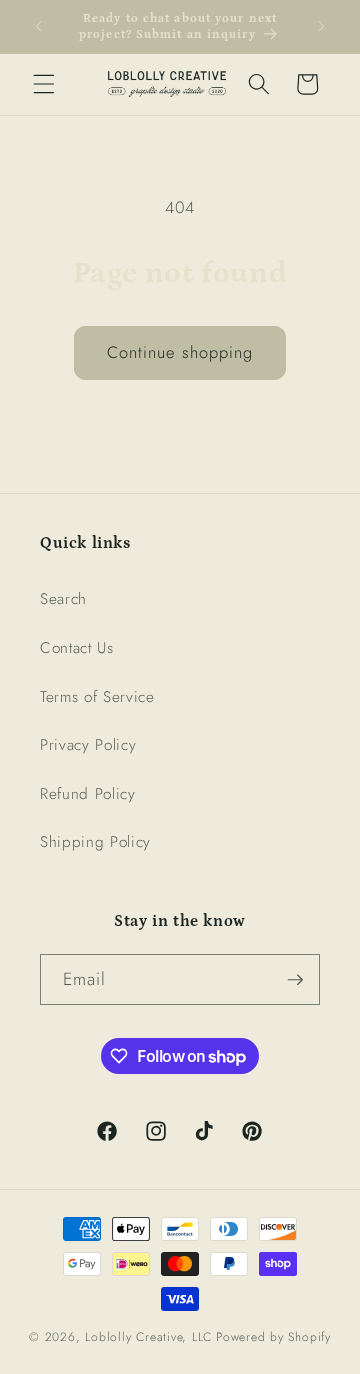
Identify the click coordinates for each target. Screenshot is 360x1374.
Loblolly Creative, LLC (148, 1337)
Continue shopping (180, 352)
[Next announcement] (322, 27)
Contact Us (77, 648)
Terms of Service (97, 697)
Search (63, 599)
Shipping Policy (95, 842)
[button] (44, 84)
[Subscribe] (295, 980)
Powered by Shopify (273, 1337)
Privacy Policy (88, 745)
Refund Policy (88, 794)
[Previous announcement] (39, 27)
